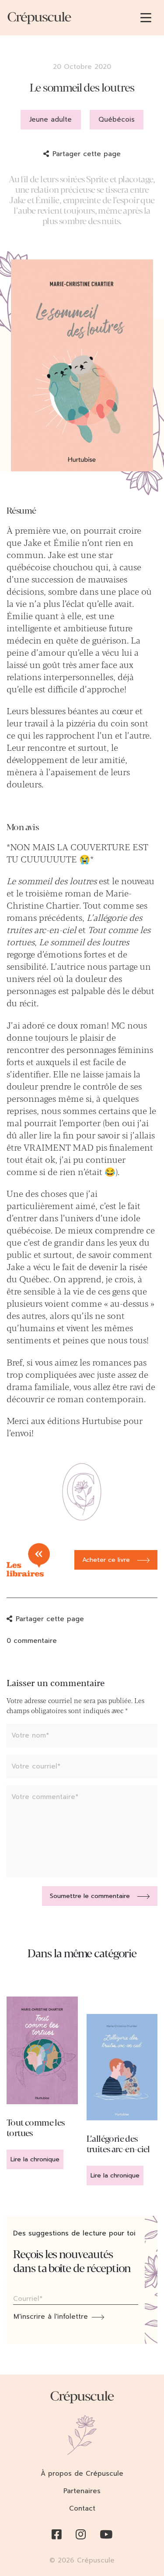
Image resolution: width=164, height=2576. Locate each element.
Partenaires (82, 2491)
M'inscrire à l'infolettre (51, 2317)
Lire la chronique (35, 2159)
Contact (82, 2508)
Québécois (117, 119)
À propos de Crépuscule (82, 2474)
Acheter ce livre (106, 1560)
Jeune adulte (51, 119)
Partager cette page (87, 154)
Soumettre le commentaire (90, 1896)
